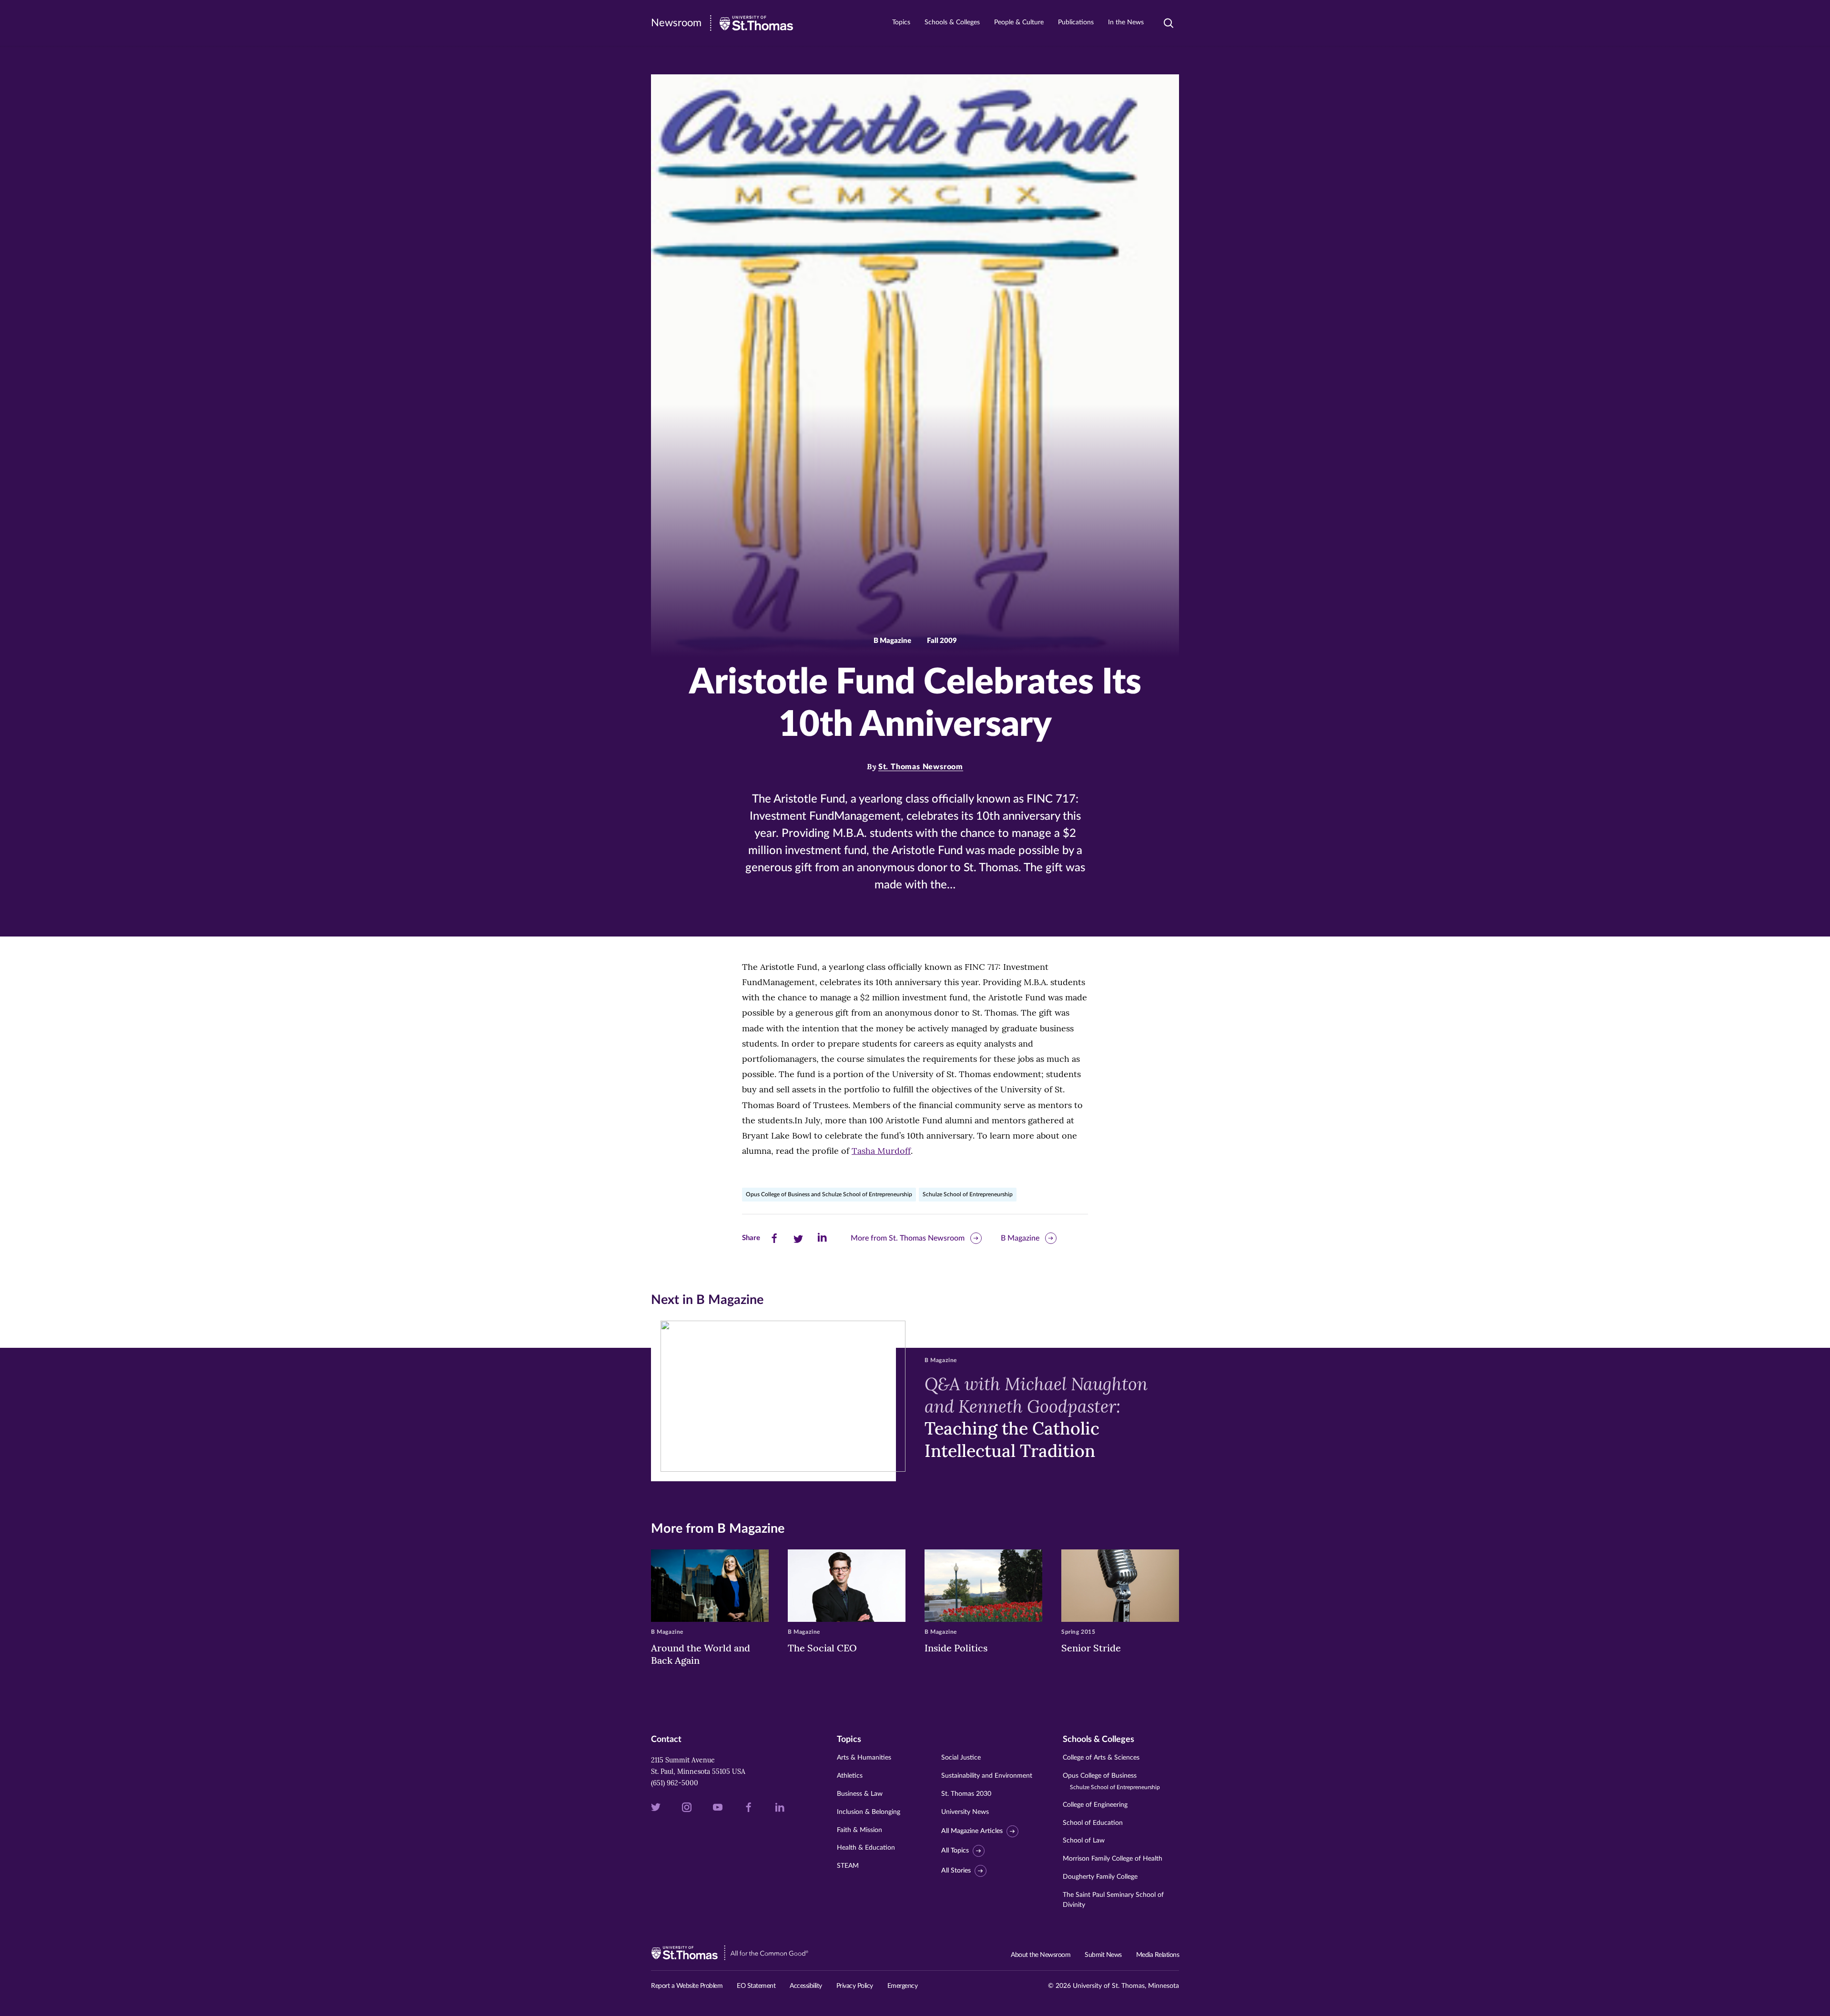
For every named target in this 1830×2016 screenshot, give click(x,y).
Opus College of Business (1111, 1781)
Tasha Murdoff (881, 1151)
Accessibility (806, 1986)
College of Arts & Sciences (1101, 1758)
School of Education (1093, 1823)
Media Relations (1158, 1955)
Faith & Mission (859, 1830)
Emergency (903, 1986)
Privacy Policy (855, 1986)
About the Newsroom (1041, 1955)
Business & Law (860, 1794)
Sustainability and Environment (987, 1776)
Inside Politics (956, 1648)
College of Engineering (1095, 1805)
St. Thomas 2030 (966, 1794)
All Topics (955, 1851)
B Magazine (1020, 1238)
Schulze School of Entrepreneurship (968, 1194)
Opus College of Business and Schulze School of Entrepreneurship (829, 1194)
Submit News (1103, 1955)
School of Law (1084, 1841)
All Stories (956, 1871)
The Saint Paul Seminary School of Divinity (1113, 1900)
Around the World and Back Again (701, 1654)
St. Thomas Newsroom (921, 767)
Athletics (850, 1776)
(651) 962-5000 (675, 1783)
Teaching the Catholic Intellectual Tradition (1036, 1417)
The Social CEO (822, 1648)
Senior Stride (1091, 1648)
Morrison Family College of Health (1113, 1859)
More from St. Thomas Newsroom (908, 1238)
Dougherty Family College (1100, 1877)
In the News (1126, 22)
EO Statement (756, 1986)
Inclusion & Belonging (869, 1812)
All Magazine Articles (972, 1831)
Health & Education (866, 1848)
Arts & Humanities (864, 1758)
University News (965, 1812)
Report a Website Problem (687, 1986)
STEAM (848, 1866)
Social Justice (961, 1758)
